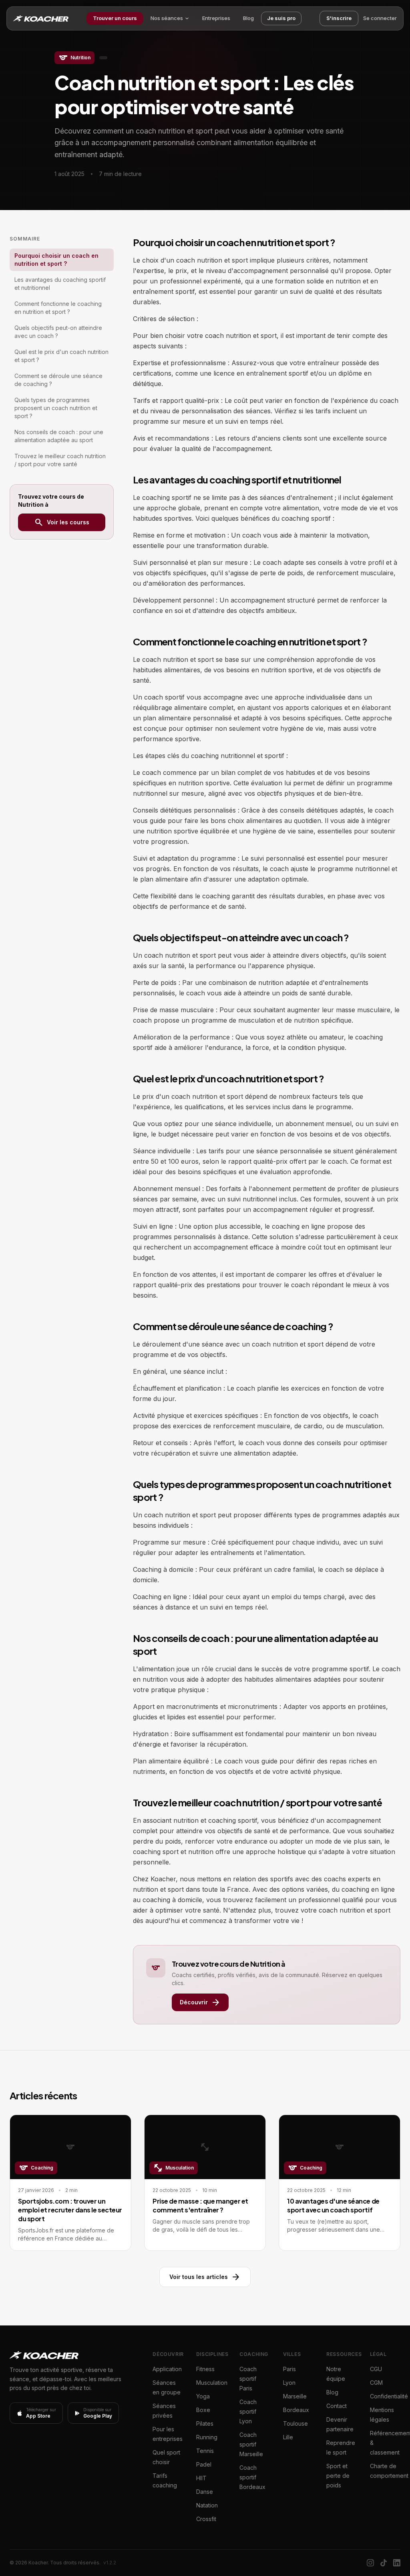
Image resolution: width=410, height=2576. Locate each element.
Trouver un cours (115, 18)
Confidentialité (389, 2396)
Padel (204, 2464)
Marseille (295, 2396)
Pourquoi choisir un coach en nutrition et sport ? (56, 260)
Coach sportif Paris (248, 2379)
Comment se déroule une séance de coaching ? (58, 380)
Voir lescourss (62, 522)
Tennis (205, 2451)
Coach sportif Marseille (251, 2444)
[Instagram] (370, 2563)
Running (207, 2437)
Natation (207, 2505)
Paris (289, 2369)
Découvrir (200, 2002)
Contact (337, 2406)
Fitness (205, 2369)
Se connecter (380, 18)
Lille (288, 2437)
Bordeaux (296, 2410)
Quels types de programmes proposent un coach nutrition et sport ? (56, 408)
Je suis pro (281, 18)
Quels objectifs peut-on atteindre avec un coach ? (58, 332)
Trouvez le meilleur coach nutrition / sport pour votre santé (60, 460)
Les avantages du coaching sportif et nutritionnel (60, 284)
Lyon (289, 2383)
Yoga (203, 2396)
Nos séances (167, 18)
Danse (205, 2492)
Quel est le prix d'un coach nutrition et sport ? (61, 356)
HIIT (201, 2478)
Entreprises (216, 18)
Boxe (203, 2410)
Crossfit (206, 2519)
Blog (248, 18)
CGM (376, 2383)
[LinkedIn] (397, 2563)
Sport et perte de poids (338, 2476)
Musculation (212, 2383)
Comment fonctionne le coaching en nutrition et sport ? (58, 308)
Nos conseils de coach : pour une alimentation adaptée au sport (59, 436)
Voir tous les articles (205, 2277)
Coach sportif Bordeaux (252, 2477)
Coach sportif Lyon (248, 2411)
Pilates (205, 2423)
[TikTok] (384, 2563)
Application (167, 2369)
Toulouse (295, 2423)
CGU (376, 2369)
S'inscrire (339, 18)
